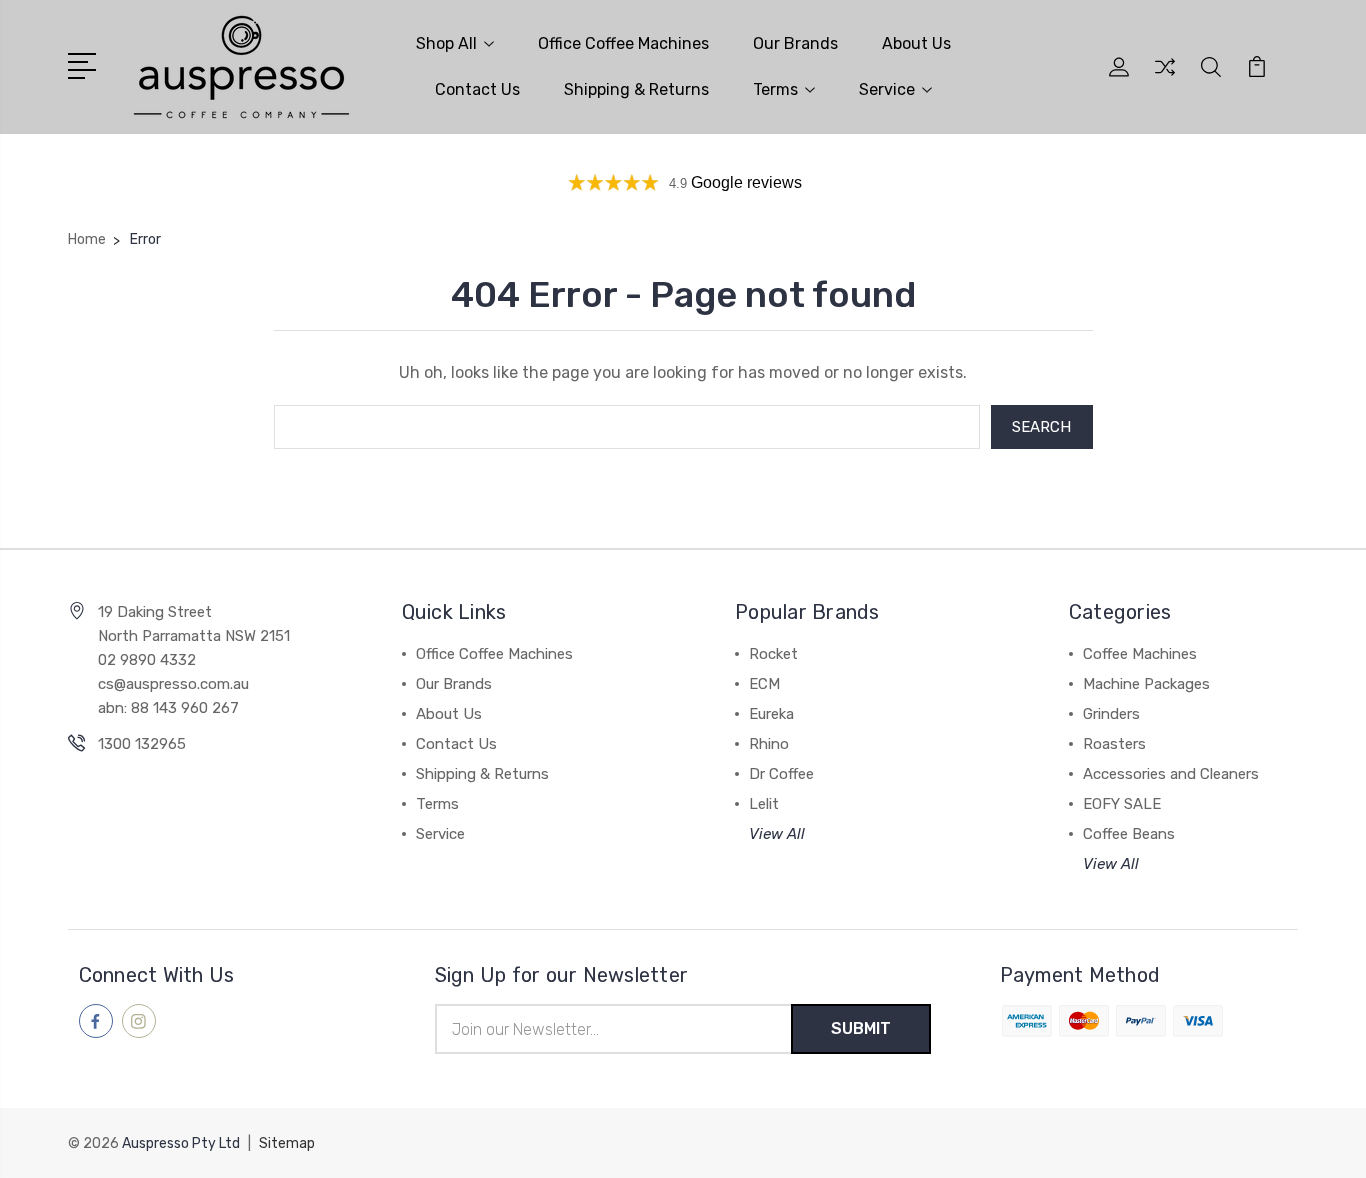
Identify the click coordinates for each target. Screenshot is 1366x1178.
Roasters (1114, 744)
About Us (916, 43)
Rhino (769, 744)
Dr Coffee (781, 774)
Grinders (1111, 714)
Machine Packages (1146, 684)
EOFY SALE (1122, 804)
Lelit (764, 804)
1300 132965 (142, 744)
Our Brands (795, 43)
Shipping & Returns (636, 89)
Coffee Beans (1129, 834)
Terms (775, 89)
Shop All (446, 43)
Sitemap (287, 1143)
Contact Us (477, 89)
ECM (764, 684)
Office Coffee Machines (623, 43)
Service (887, 89)
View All (777, 834)
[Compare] (1165, 79)
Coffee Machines (1140, 654)
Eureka (771, 714)
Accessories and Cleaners (1171, 774)
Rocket (773, 654)
